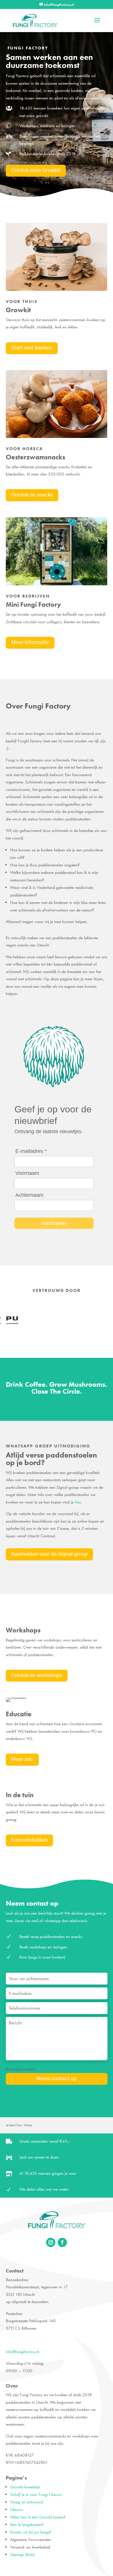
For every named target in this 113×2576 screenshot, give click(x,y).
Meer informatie (30, 643)
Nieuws (16, 2510)
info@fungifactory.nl (22, 2352)
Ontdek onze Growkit (36, 171)
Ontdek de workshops (37, 1676)
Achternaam (29, 1195)
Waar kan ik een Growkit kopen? (38, 2517)
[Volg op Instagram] (51, 2242)
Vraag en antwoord (27, 2502)
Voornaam (27, 1173)
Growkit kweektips (25, 2487)
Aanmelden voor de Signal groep (49, 1554)
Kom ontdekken (29, 1840)
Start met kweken (32, 348)
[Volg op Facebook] (62, 2242)
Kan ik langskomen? (27, 2525)
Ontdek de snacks (32, 495)
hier (78, 1502)
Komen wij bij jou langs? (31, 2532)
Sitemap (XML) (22, 2555)
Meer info (22, 1760)
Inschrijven (54, 1223)
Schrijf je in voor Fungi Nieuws (36, 2494)
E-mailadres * (31, 1151)
